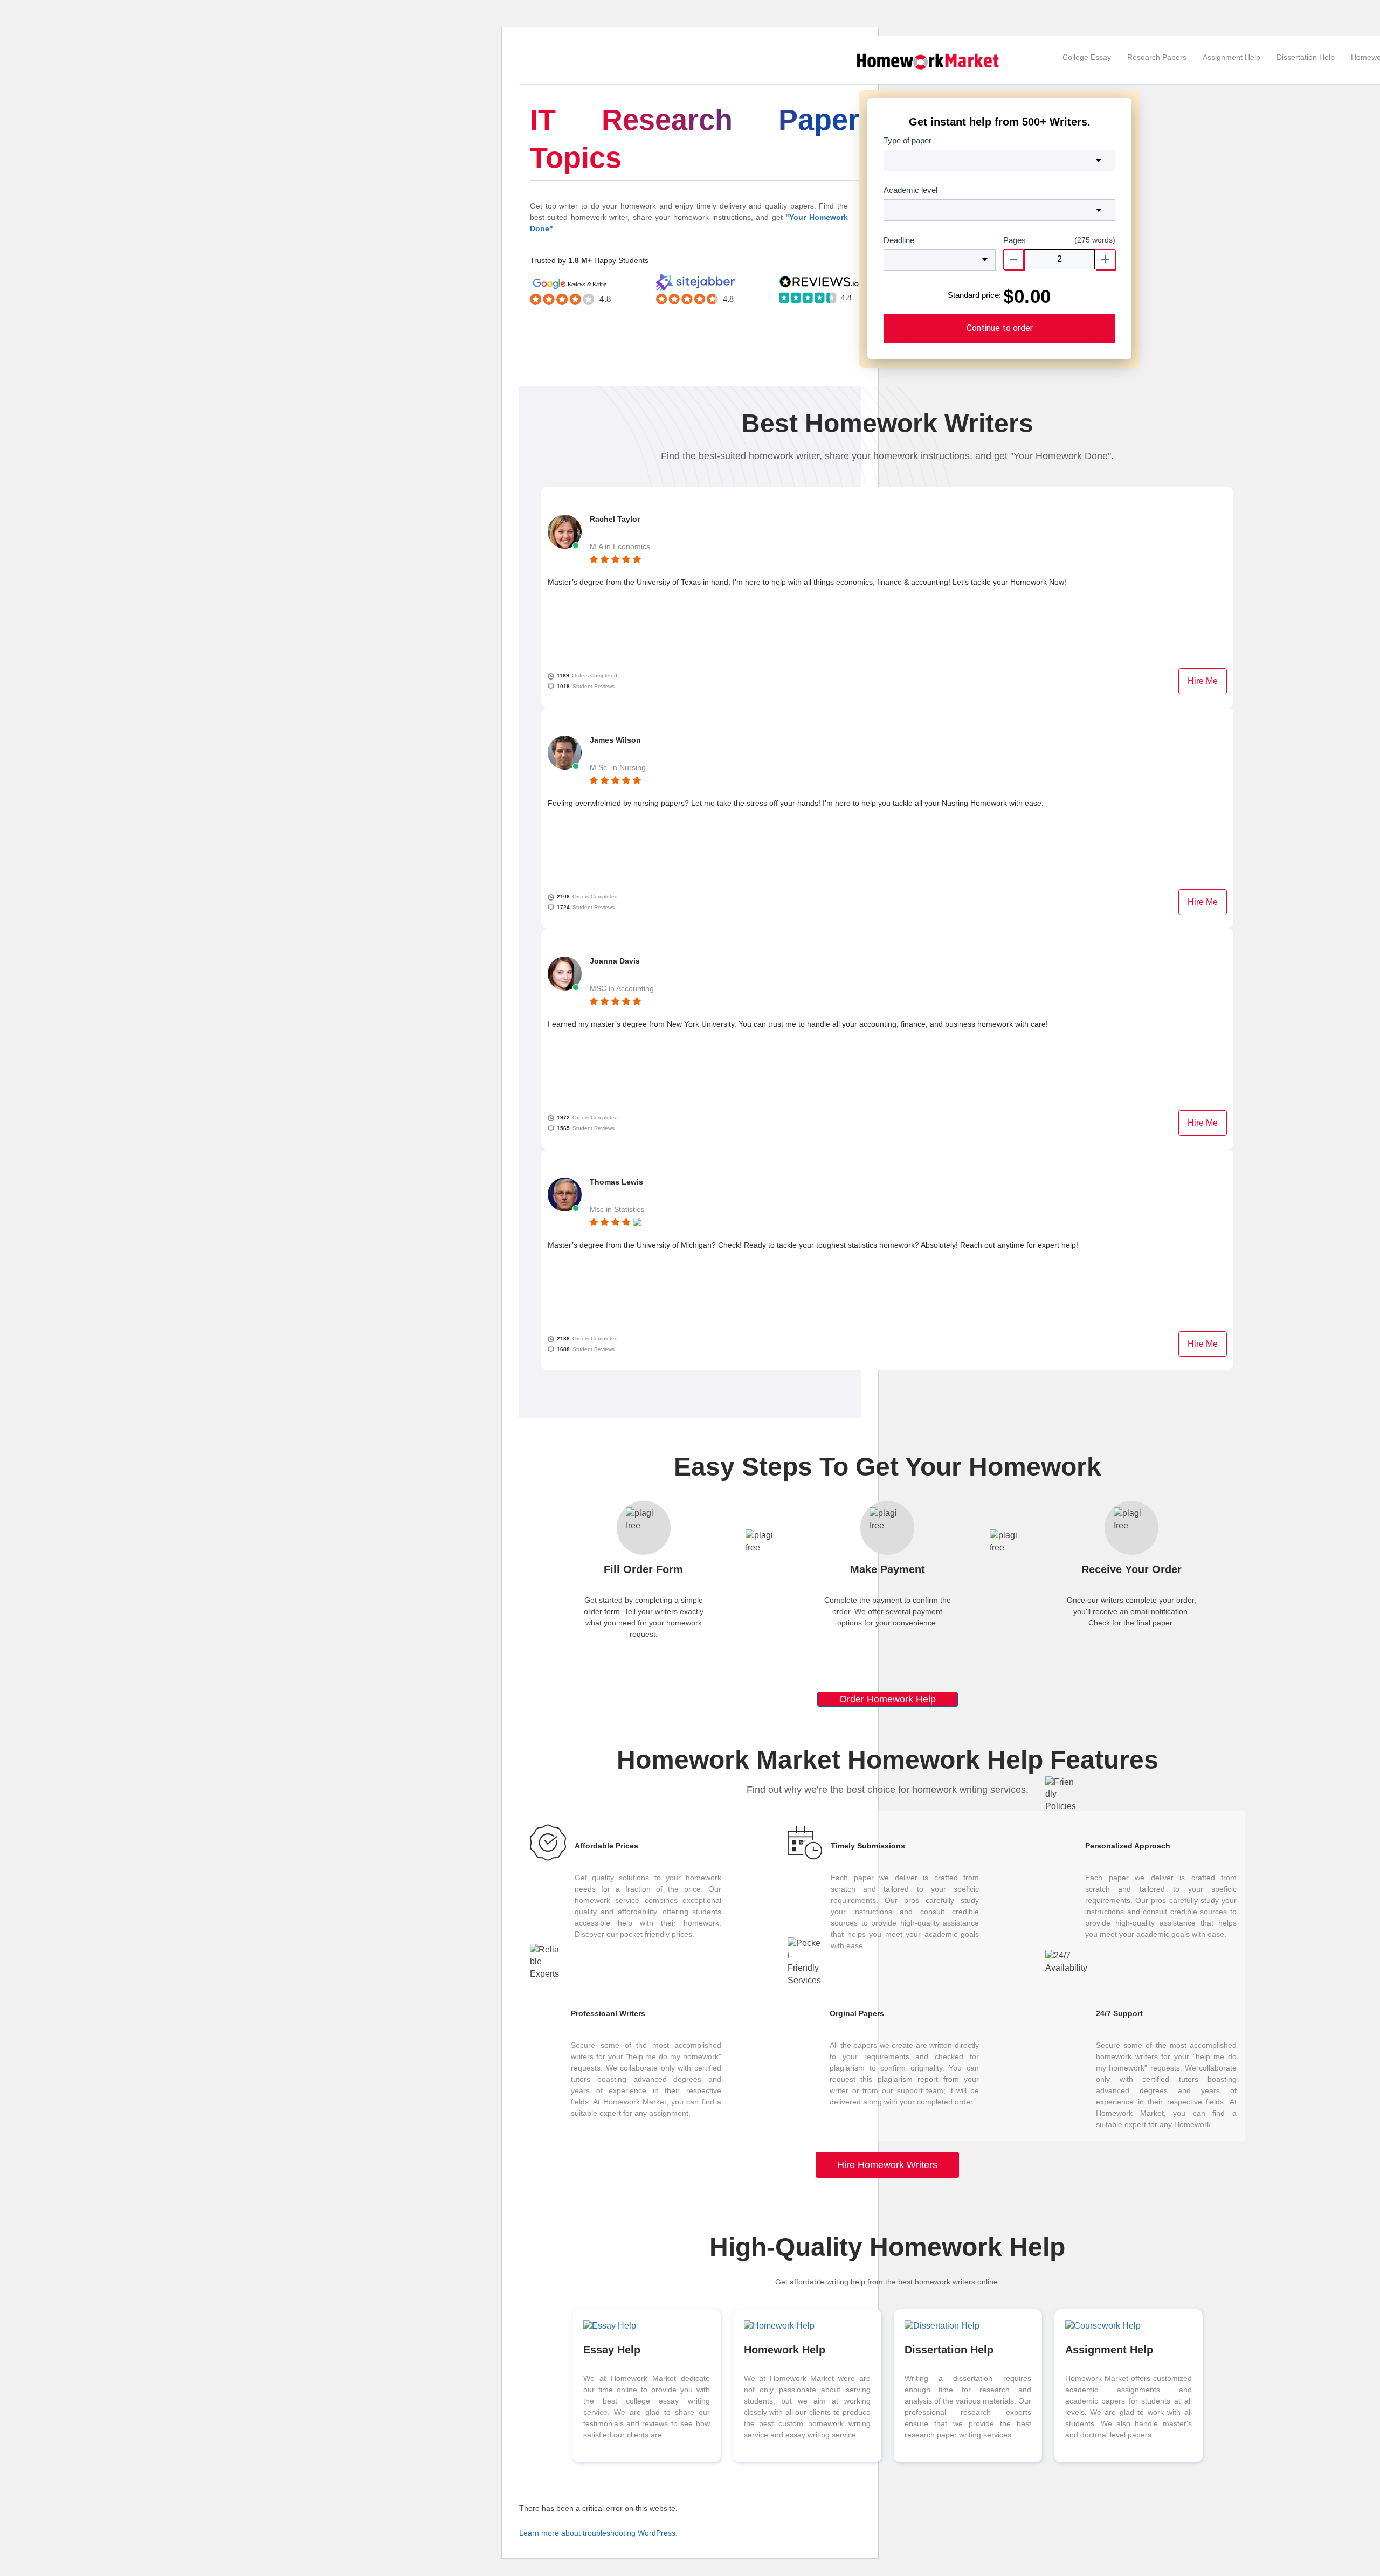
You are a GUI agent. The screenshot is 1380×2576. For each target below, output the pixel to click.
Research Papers (1157, 57)
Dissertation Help (1306, 57)
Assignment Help (1231, 57)
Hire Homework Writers (887, 2165)
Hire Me (1203, 681)
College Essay (1087, 57)
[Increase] (1105, 259)
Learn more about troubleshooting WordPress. (598, 2533)
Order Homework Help (888, 1699)
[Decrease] (1013, 259)
